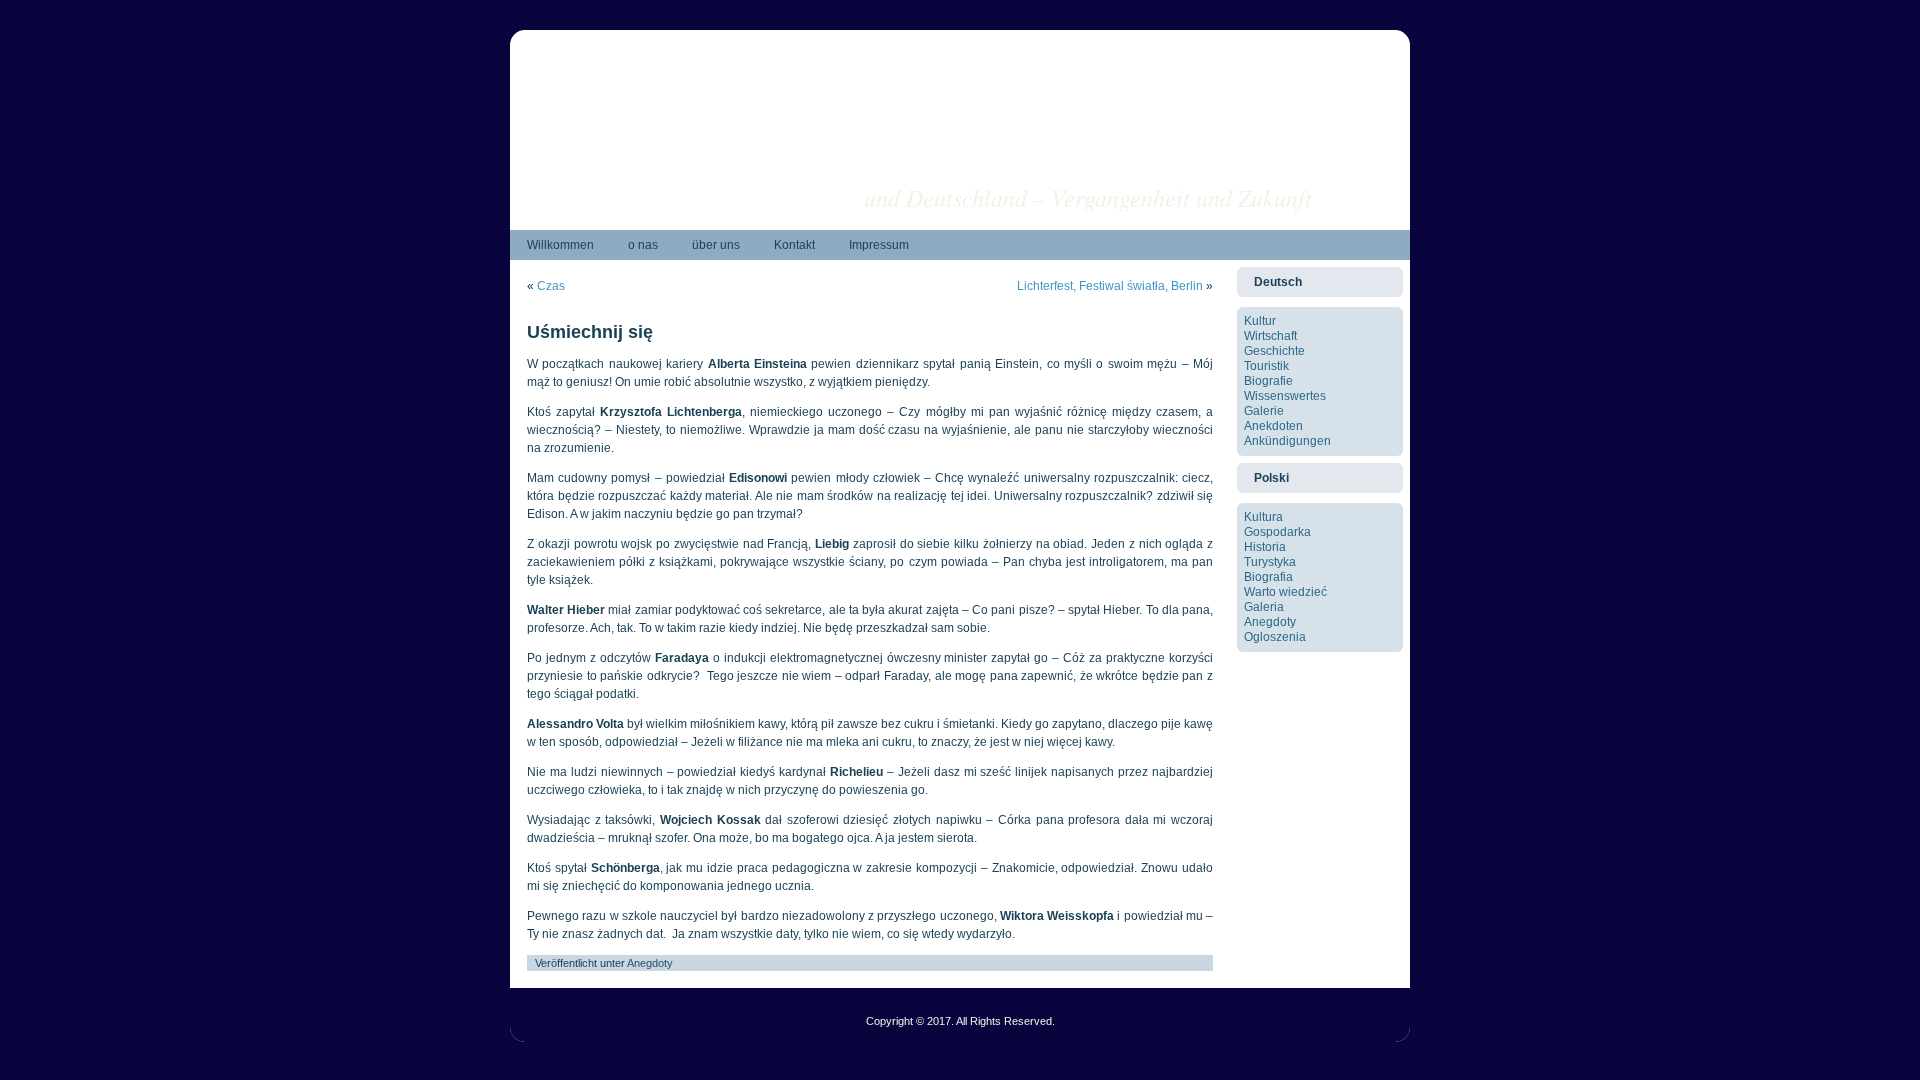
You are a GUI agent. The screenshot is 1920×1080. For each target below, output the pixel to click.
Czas (551, 286)
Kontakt (794, 245)
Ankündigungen (1287, 441)
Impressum (879, 245)
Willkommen (560, 245)
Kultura (1263, 517)
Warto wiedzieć (1285, 592)
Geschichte (1274, 351)
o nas (643, 245)
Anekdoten (1273, 426)
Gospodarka (1277, 532)
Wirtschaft (1270, 336)
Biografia (1268, 577)
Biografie (1268, 381)
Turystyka (1270, 562)
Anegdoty (650, 963)
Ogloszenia (1275, 637)
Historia (1265, 547)
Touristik (1266, 366)
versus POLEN (1233, 165)
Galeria (1264, 607)
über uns (716, 245)
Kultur (1260, 321)
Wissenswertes (1285, 396)
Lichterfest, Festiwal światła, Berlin (1110, 286)
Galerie (1264, 411)
